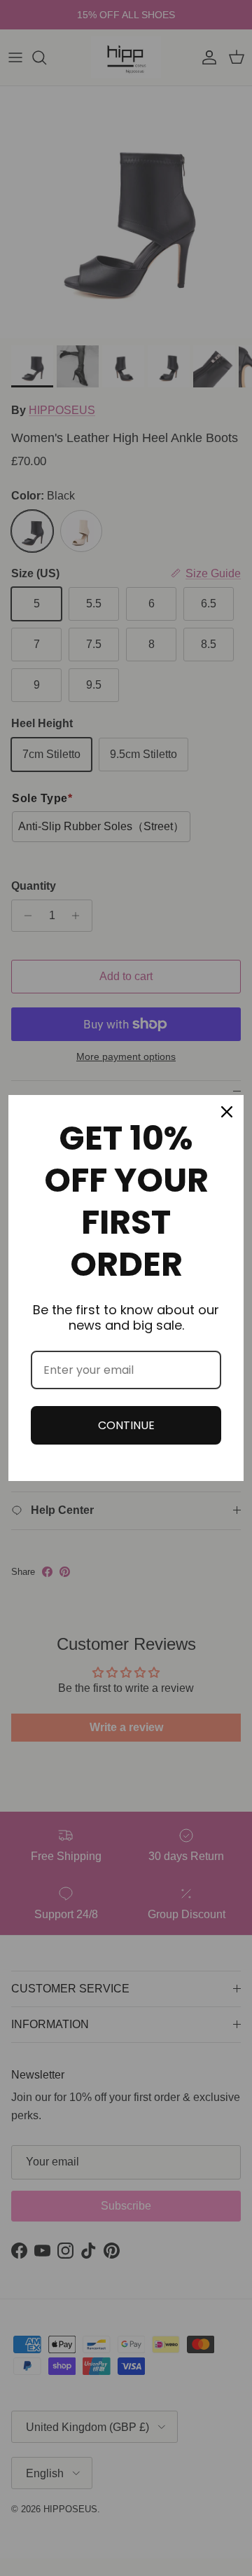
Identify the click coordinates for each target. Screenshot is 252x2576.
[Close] (227, 1112)
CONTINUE (126, 1425)
